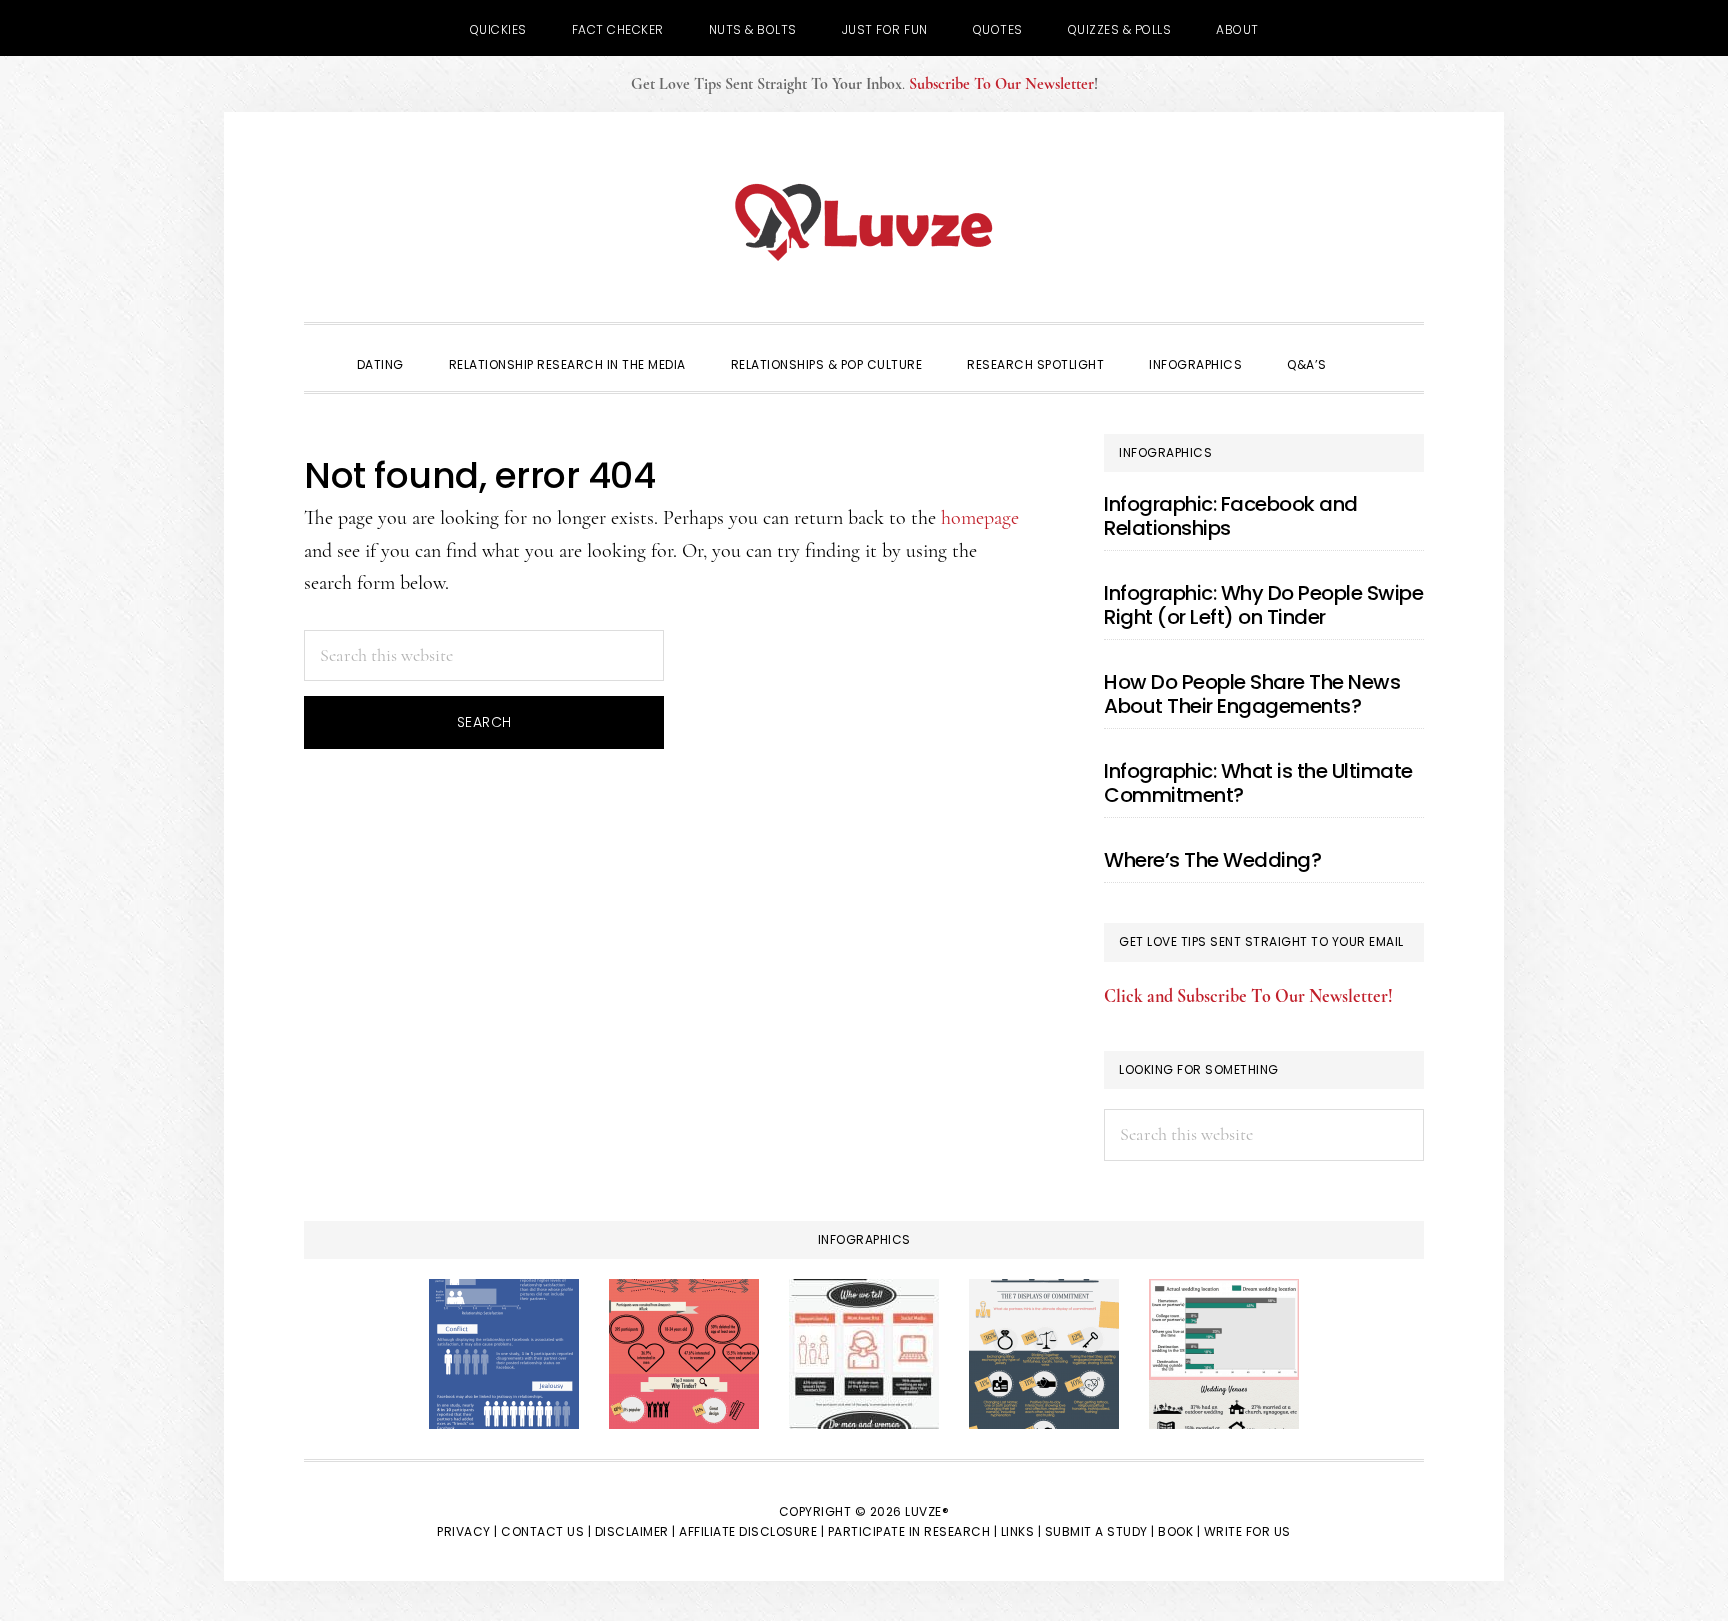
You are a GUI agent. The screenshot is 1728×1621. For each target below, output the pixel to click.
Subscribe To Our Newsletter (1001, 84)
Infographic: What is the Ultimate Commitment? (1258, 783)
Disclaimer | (635, 1531)
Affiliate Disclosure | (751, 1531)
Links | (1021, 1531)
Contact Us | (546, 1531)
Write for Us (1247, 1531)
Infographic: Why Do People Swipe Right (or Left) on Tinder (1263, 605)
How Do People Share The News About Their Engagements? (1252, 694)
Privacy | (467, 1531)
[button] (1372, 347)
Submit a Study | (1100, 1531)
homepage (980, 518)
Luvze (864, 222)
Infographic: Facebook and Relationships (1231, 516)
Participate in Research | (913, 1531)
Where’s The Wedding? (1212, 860)
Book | (1179, 1531)
